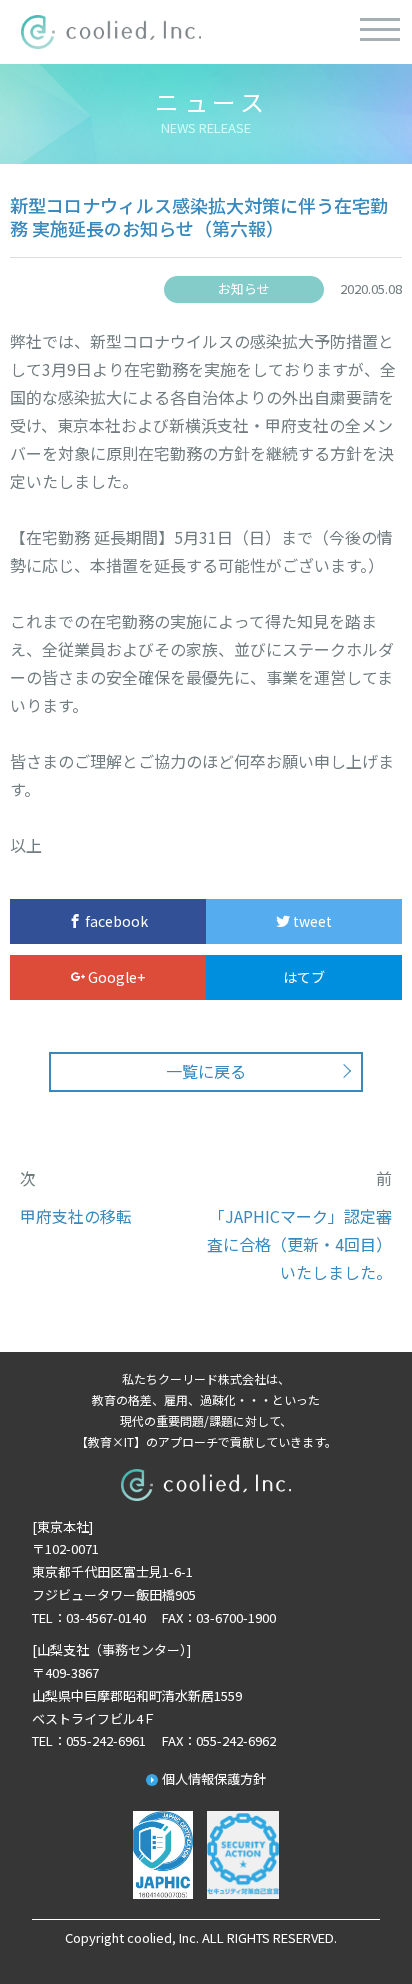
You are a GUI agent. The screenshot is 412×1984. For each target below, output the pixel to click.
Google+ (115, 977)
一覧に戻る (206, 1071)
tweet (311, 921)
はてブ (304, 977)
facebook (115, 921)
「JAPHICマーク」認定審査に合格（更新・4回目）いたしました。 (299, 1244)
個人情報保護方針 (214, 1778)
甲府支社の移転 (76, 1216)
